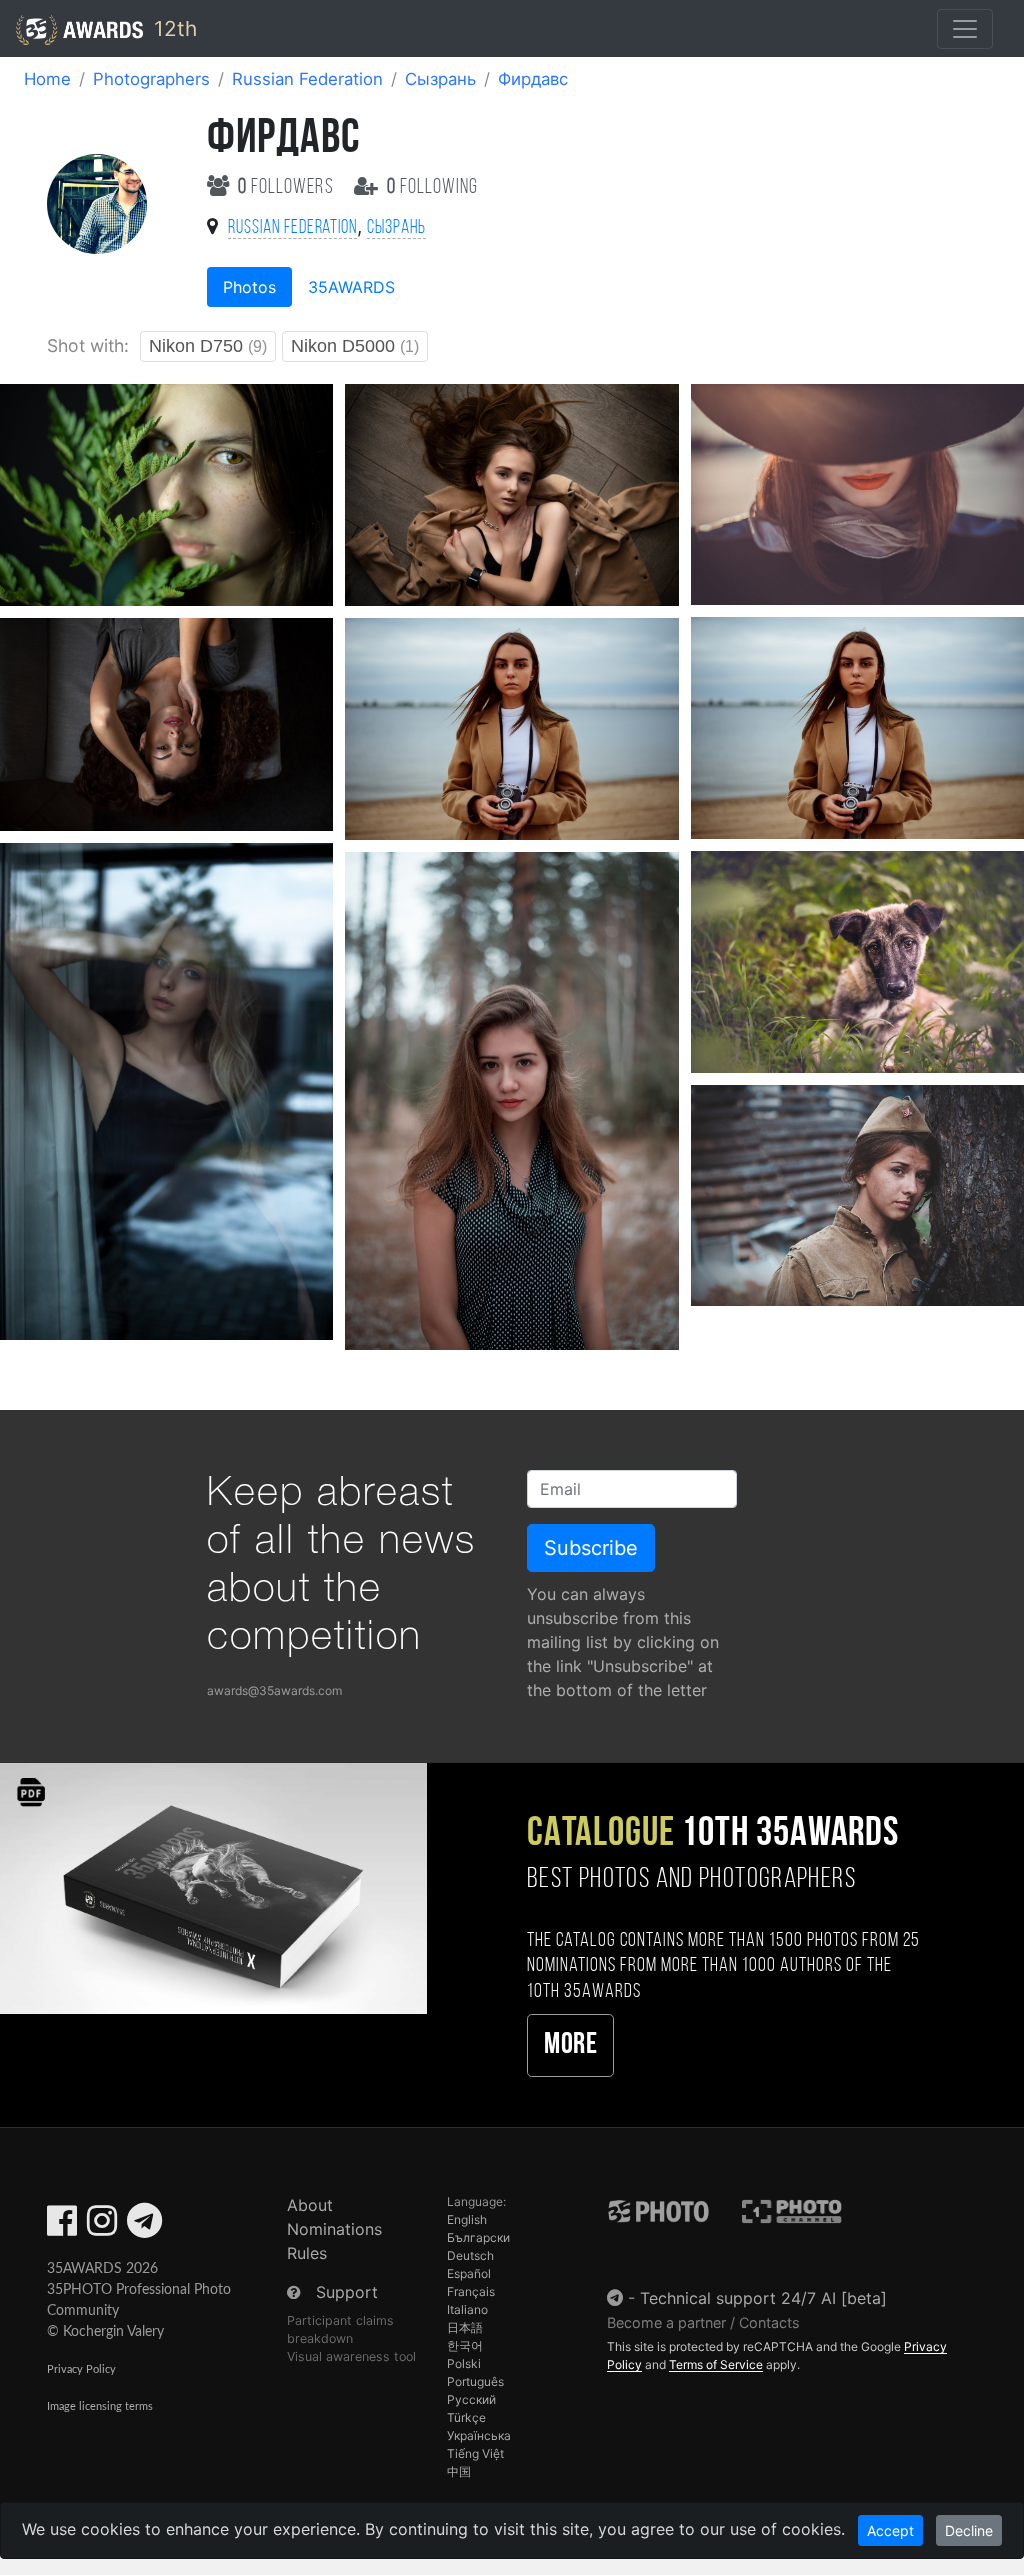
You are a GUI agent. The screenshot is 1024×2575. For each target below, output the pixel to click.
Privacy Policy (81, 2369)
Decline (969, 2530)
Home (47, 79)
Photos (249, 287)
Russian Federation (307, 79)
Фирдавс (533, 79)
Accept (890, 2530)
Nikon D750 (208, 346)
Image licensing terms (100, 2406)
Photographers (151, 79)
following (432, 187)
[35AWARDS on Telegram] (144, 2227)
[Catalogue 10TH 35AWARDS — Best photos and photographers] (213, 1887)
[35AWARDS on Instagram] (102, 2227)
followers (288, 187)
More (570, 2045)
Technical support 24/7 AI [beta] (763, 2298)
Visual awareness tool (351, 2356)
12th (172, 28)
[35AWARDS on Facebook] (62, 2227)
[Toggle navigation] (965, 29)
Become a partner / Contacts (703, 2322)
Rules (307, 2253)
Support (347, 2292)
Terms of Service (716, 2364)
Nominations (334, 2229)
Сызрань (440, 79)
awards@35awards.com (274, 1690)
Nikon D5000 (355, 346)
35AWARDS (351, 287)
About (310, 2205)
